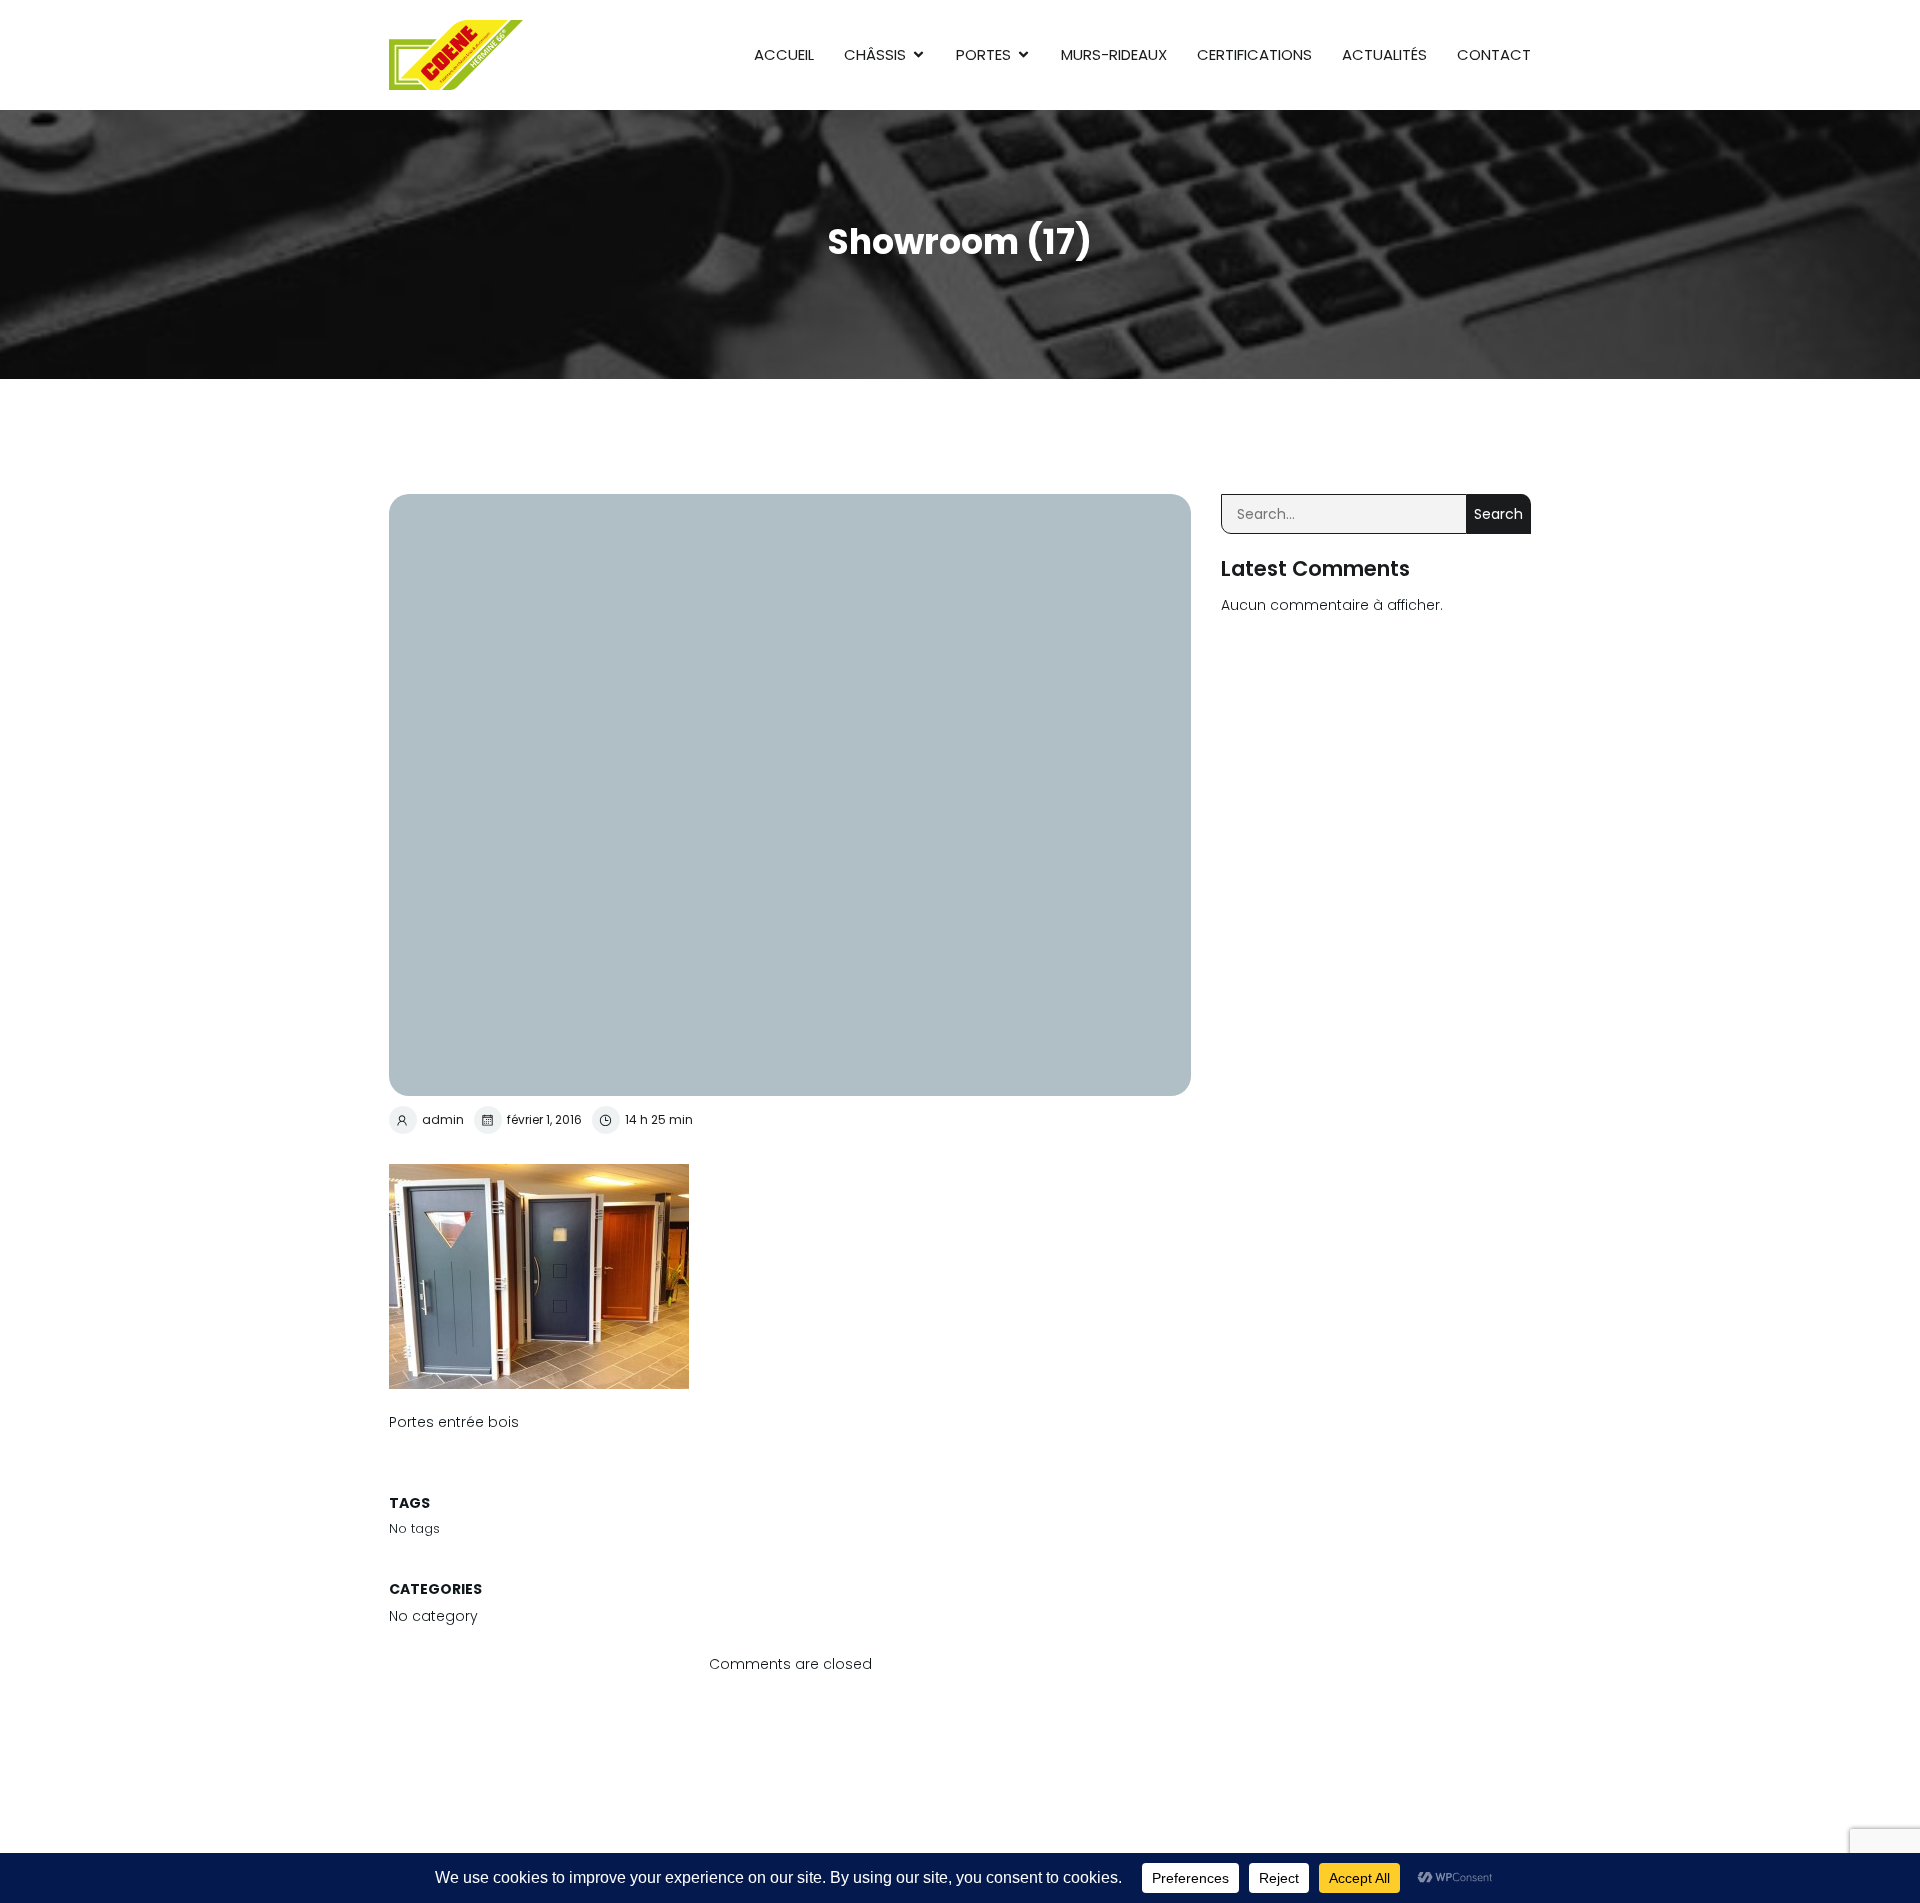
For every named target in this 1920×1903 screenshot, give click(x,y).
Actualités (1384, 54)
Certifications (1254, 54)
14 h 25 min (659, 1119)
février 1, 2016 (544, 1119)
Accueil (784, 54)
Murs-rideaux (1114, 54)
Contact (1494, 54)
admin (443, 1119)
